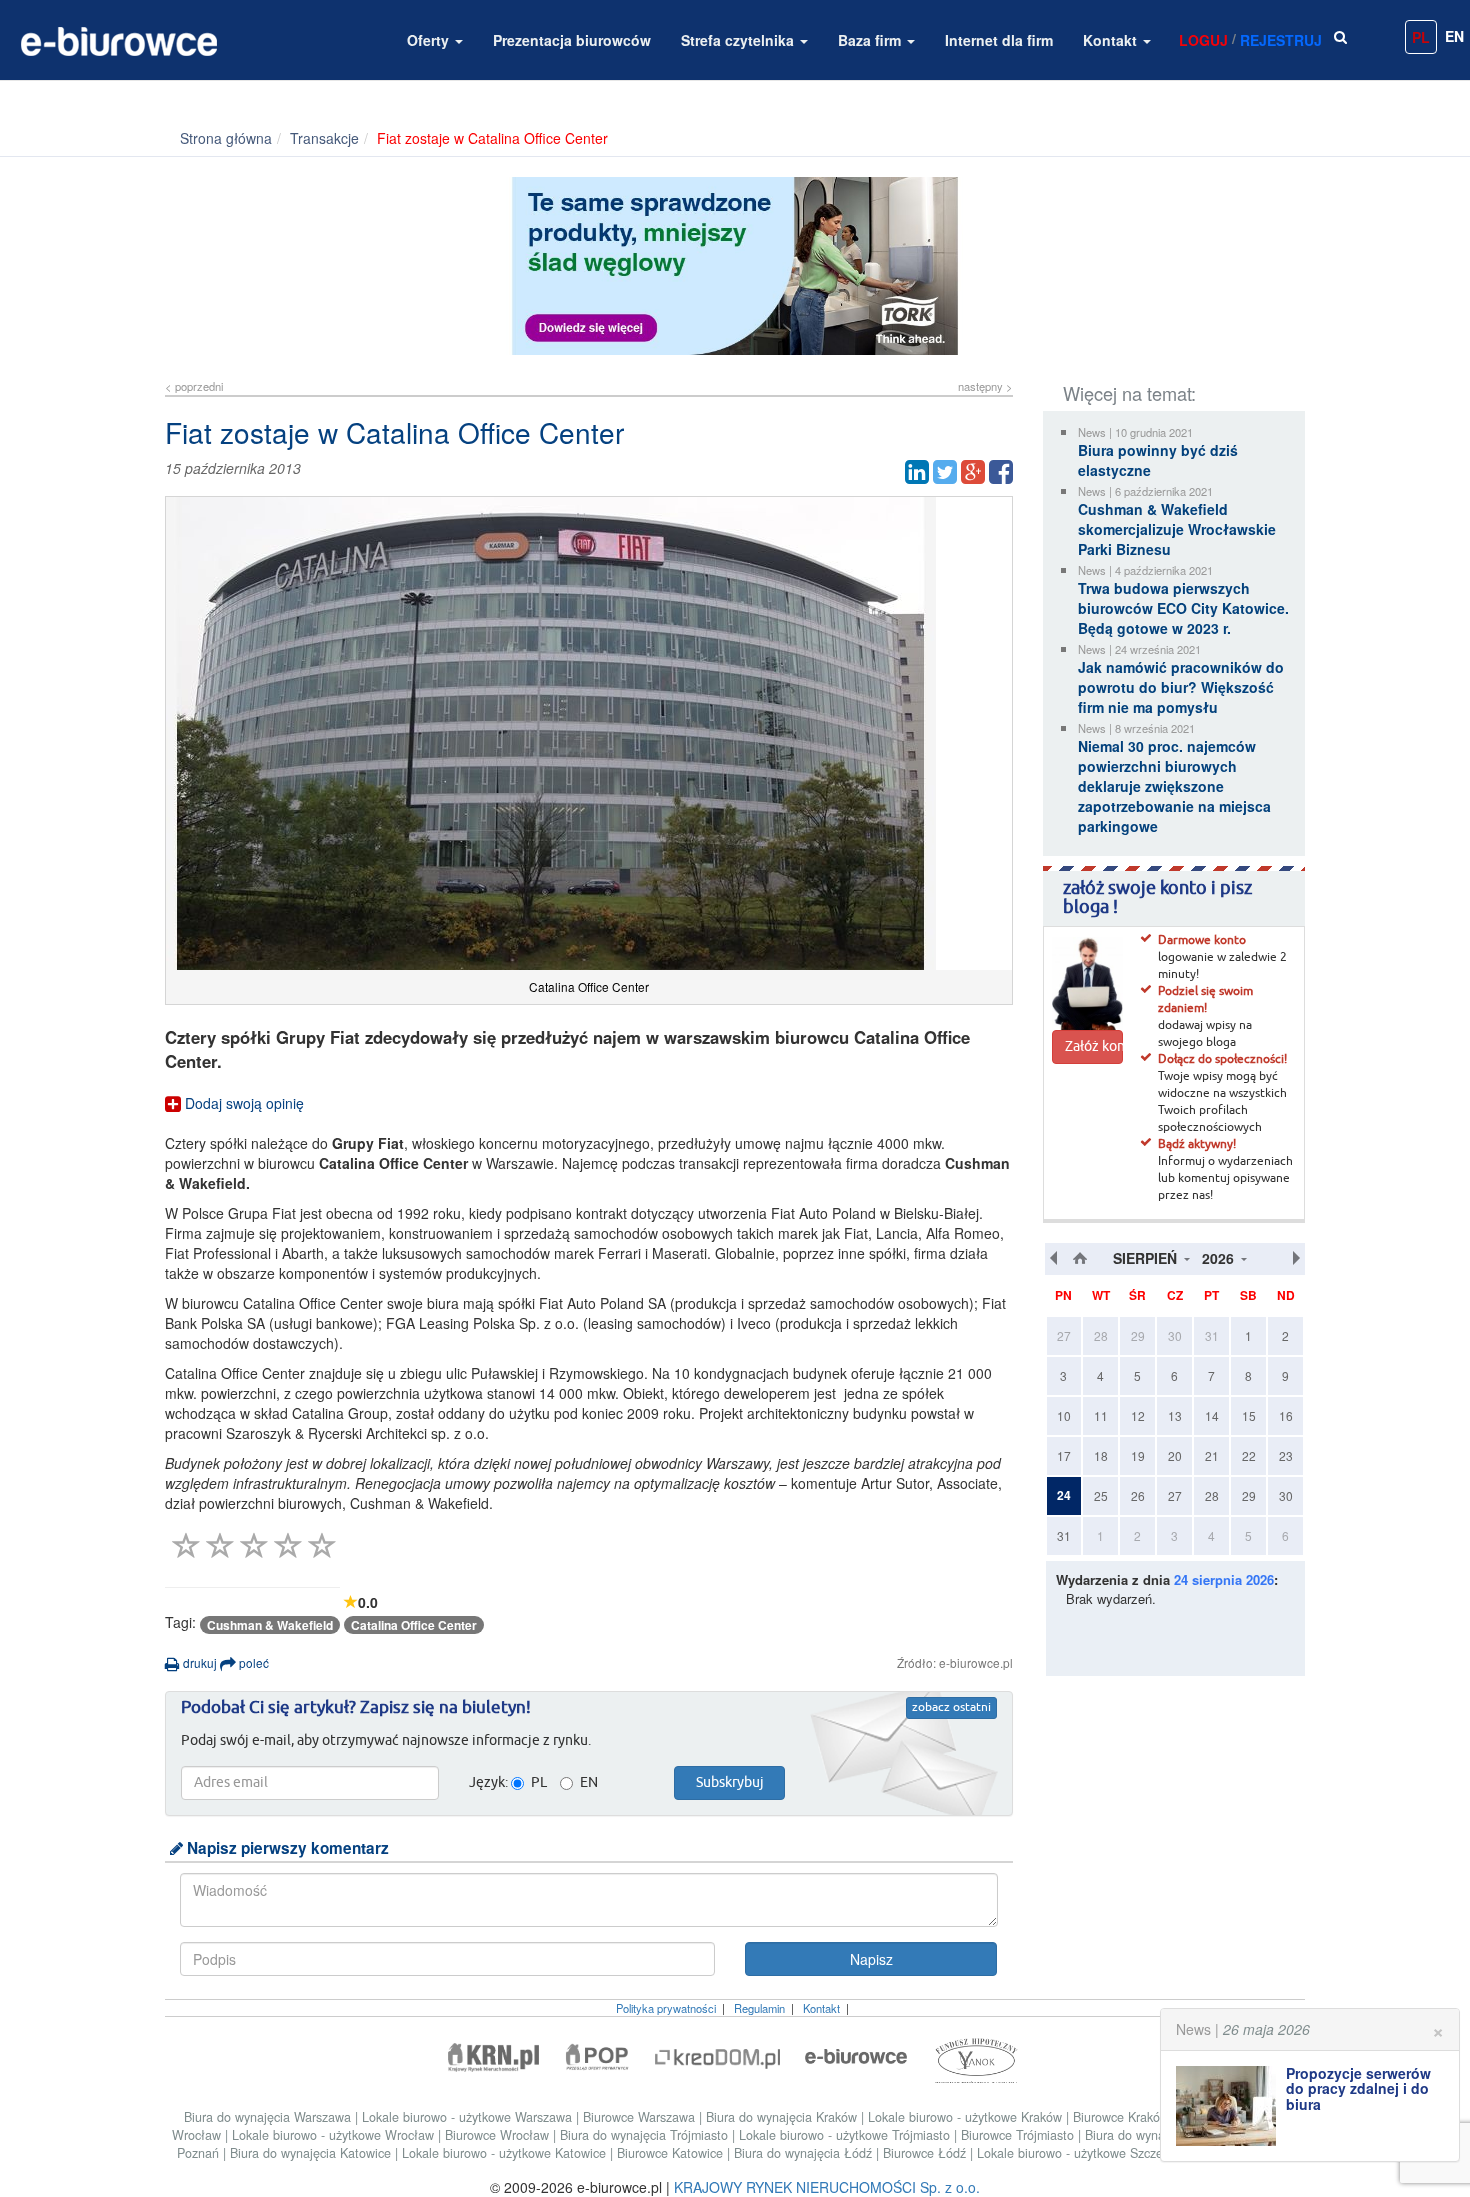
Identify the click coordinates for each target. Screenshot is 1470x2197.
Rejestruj (1281, 40)
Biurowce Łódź (926, 2153)
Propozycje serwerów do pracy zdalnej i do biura (1358, 2088)
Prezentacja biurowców (572, 40)
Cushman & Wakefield (270, 1625)
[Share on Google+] (973, 472)
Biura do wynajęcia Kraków (783, 2117)
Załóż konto (1094, 1047)
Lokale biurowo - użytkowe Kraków (967, 2117)
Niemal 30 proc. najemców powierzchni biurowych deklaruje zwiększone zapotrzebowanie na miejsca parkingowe (1174, 786)
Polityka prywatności (666, 2008)
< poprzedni (194, 386)
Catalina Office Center (414, 1625)
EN (1454, 36)
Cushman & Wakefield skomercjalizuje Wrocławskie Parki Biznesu (1177, 529)
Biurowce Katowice (672, 2153)
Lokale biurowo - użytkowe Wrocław (335, 2135)
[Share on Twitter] (945, 472)
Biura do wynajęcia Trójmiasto (646, 2135)
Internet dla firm (999, 40)
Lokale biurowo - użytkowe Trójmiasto (846, 2135)
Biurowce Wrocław (499, 2135)
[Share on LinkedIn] (917, 472)
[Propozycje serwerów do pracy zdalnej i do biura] (1231, 2106)
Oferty (430, 40)
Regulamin (759, 2008)
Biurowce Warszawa (641, 2117)
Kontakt (1112, 40)
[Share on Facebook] (1001, 472)
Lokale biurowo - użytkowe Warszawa (469, 2117)
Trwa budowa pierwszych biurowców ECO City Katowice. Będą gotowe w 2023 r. (1183, 608)
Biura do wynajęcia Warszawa (269, 2117)
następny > (985, 386)
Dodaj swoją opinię (242, 1103)
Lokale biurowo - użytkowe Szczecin (1080, 2153)
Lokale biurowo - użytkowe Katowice (506, 2153)
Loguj (1203, 40)
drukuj (198, 1662)
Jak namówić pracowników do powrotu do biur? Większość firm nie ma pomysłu (1181, 687)
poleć (252, 1662)
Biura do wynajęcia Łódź (805, 2153)
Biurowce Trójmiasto (1019, 2135)
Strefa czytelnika (739, 40)
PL (1421, 37)
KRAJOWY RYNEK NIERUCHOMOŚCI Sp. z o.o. (827, 2187)
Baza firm (871, 40)
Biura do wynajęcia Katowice (312, 2153)
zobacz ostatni (951, 1708)
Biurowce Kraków (1123, 2117)
